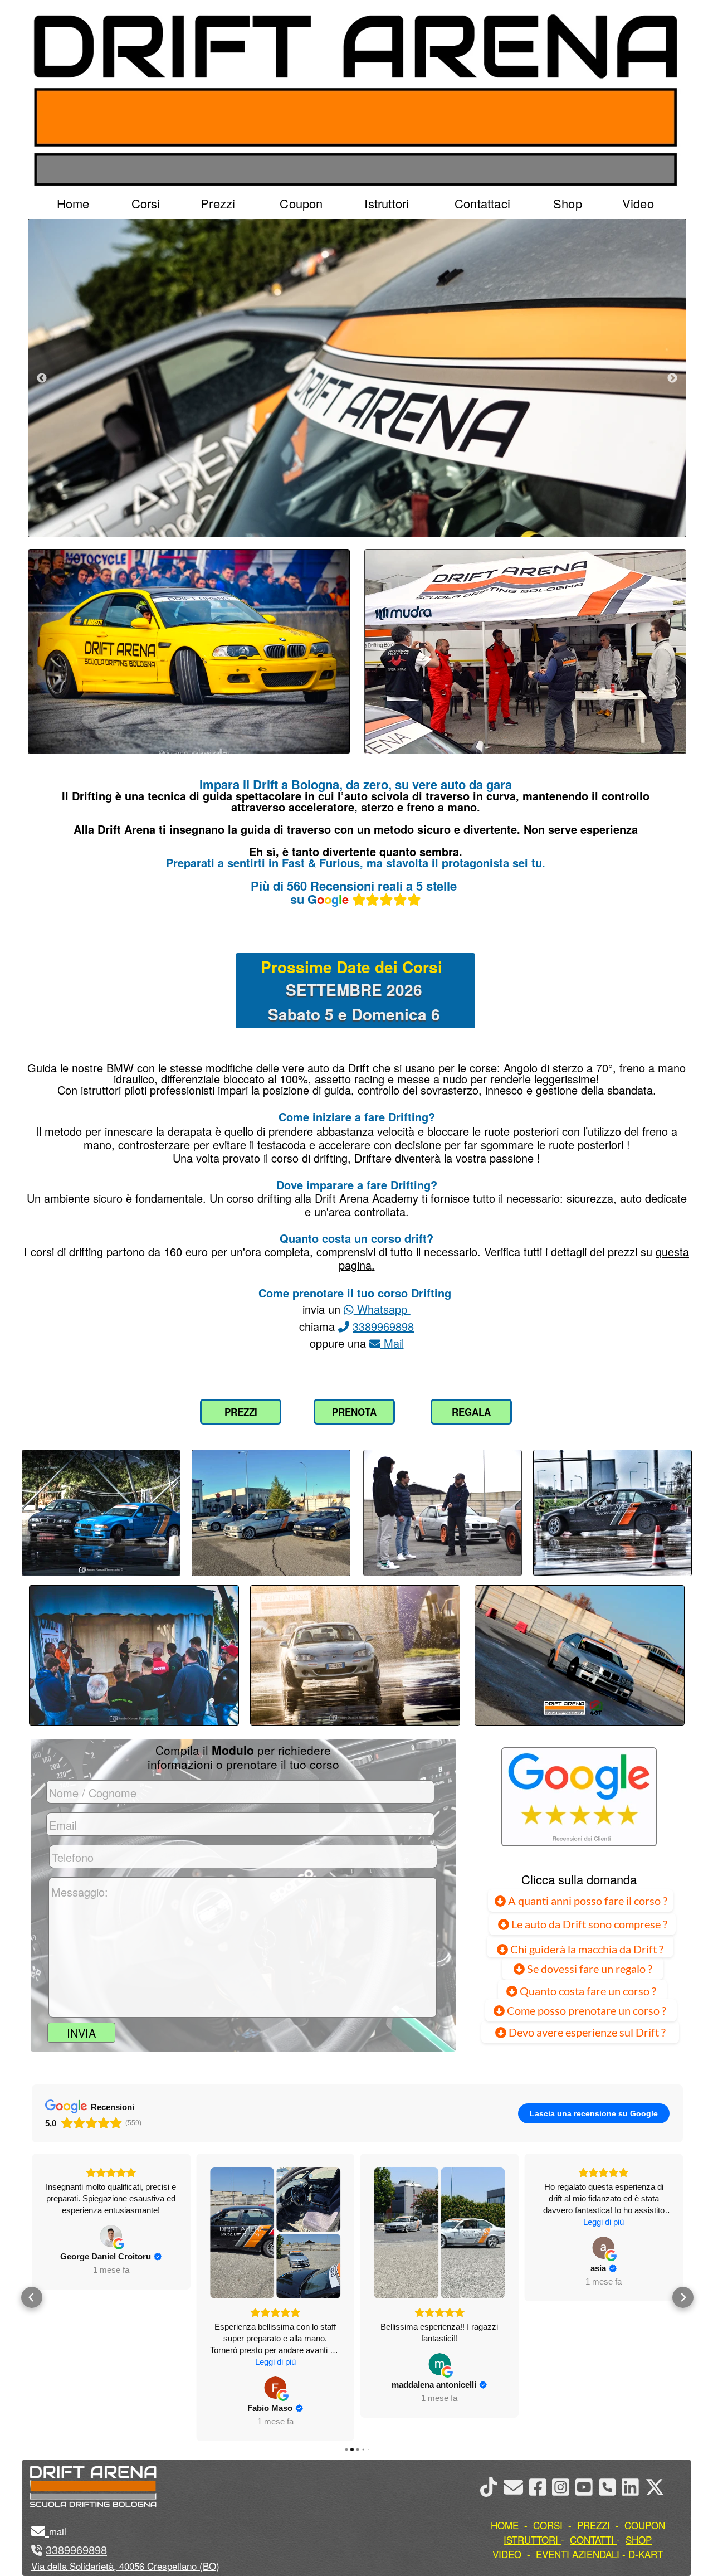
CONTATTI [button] (592, 2539)
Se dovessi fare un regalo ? (589, 1969)
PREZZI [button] (594, 2525)
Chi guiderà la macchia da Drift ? (586, 1949)
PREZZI (241, 1412)
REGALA (471, 1412)
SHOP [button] (639, 2539)
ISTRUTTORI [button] (531, 2539)
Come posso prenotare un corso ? (587, 2010)
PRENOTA (354, 1412)
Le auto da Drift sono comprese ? (588, 1924)
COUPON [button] (645, 2525)
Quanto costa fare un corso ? (588, 1991)
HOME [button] (505, 2525)
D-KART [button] (646, 2554)
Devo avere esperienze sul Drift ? (586, 2032)
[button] (32, 2297)
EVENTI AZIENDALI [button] (578, 2554)
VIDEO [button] (507, 2554)
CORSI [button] (548, 2525)
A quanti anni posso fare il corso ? (587, 1901)
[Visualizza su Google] (111, 2388)
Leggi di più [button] (111, 2362)
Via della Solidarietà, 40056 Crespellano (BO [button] (124, 2566)
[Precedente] (42, 378)
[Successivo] (672, 378)
